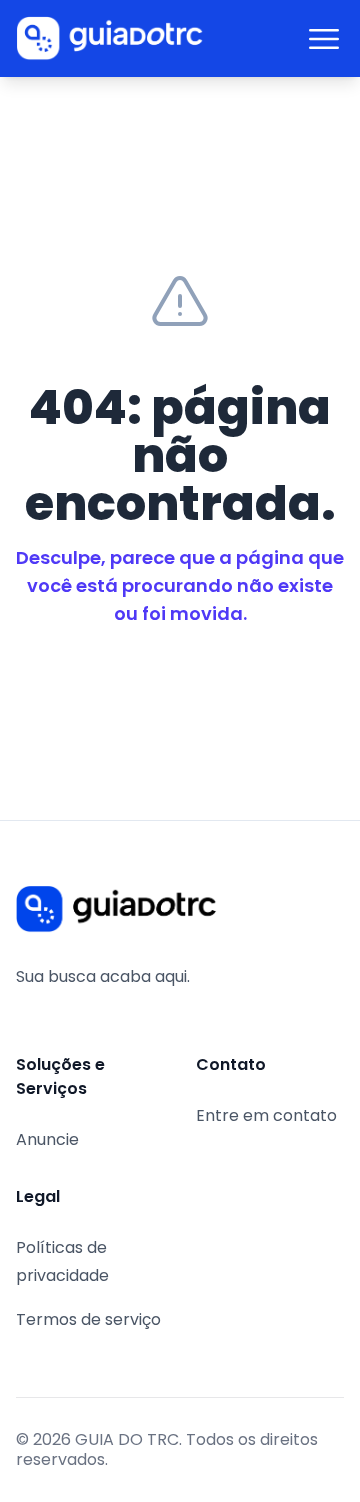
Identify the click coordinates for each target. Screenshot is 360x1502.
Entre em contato (266, 1115)
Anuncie (47, 1139)
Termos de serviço (88, 1319)
